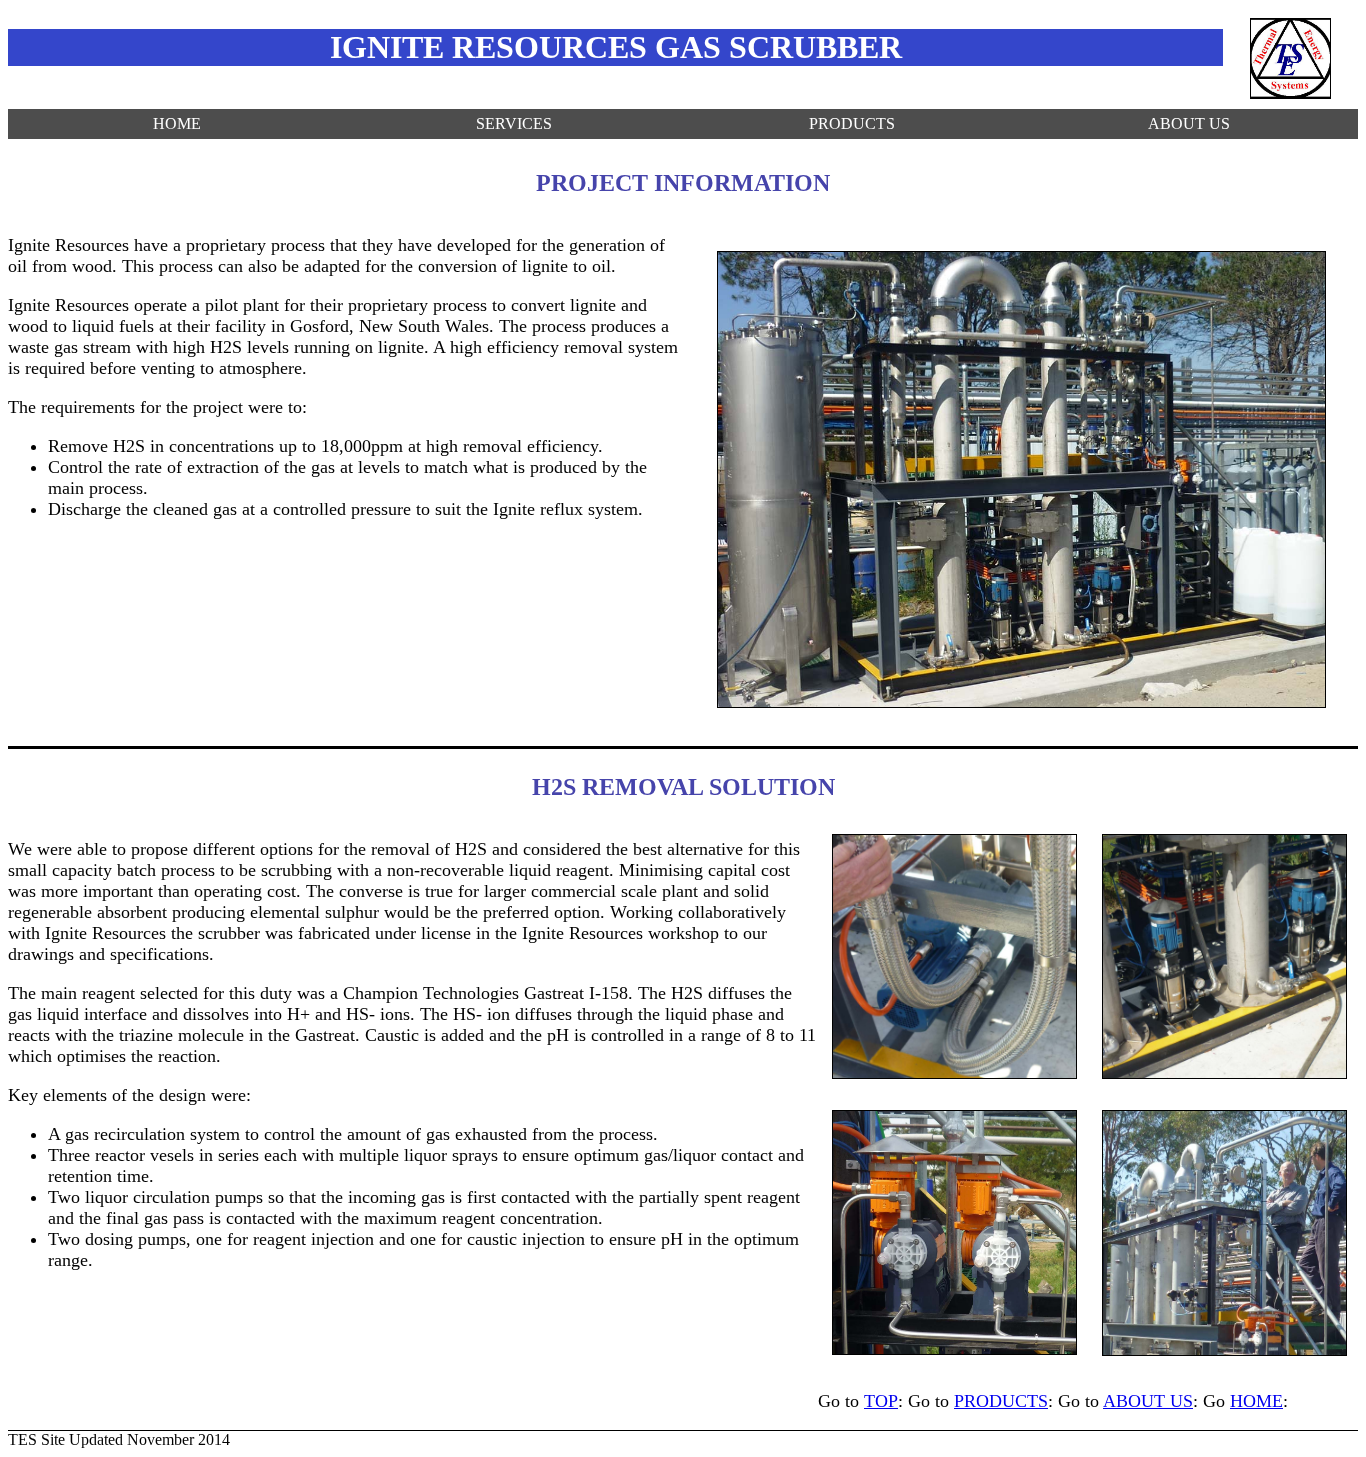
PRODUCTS (852, 123)
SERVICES (514, 123)
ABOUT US (1189, 123)
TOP (881, 1401)
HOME (177, 123)
